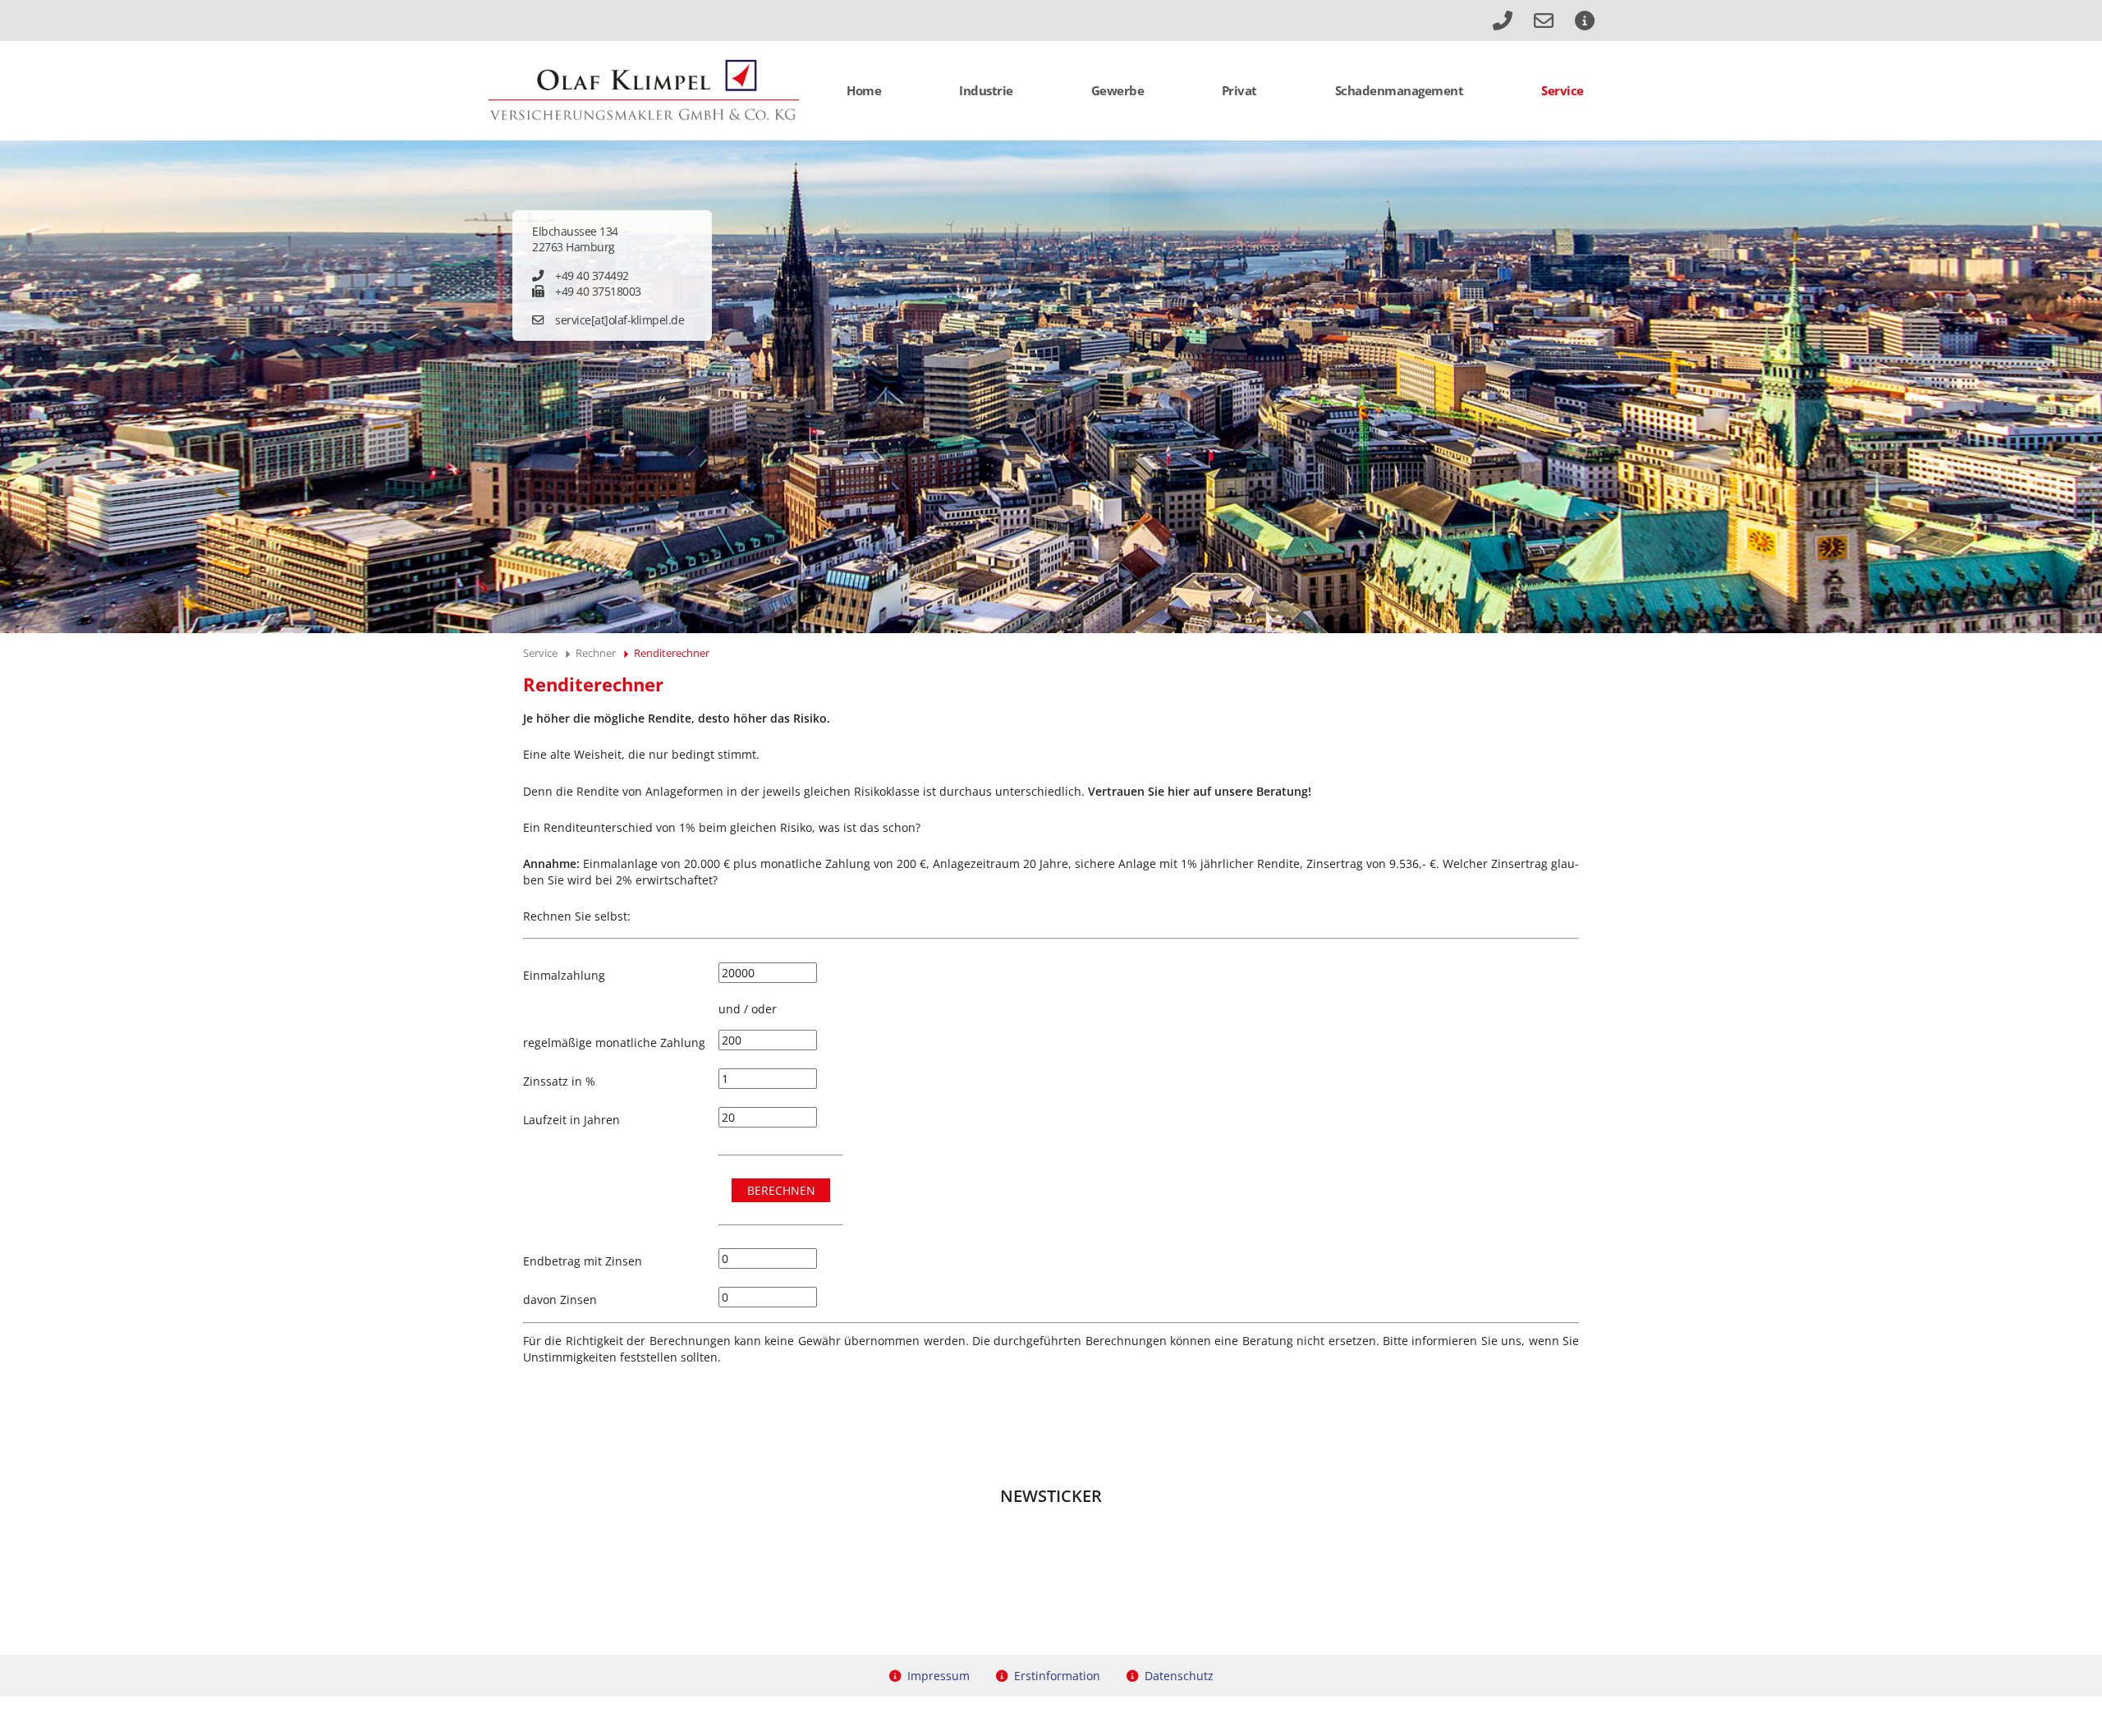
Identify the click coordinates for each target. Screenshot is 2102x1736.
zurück (21, 387)
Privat (1239, 90)
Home (864, 90)
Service (1563, 90)
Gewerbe (1118, 90)
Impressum (939, 1676)
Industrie (986, 90)
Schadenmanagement (1400, 90)
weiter (2081, 387)
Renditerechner (672, 653)
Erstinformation (1057, 1676)
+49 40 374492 (592, 276)
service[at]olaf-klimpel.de (620, 320)
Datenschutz (1179, 1676)
